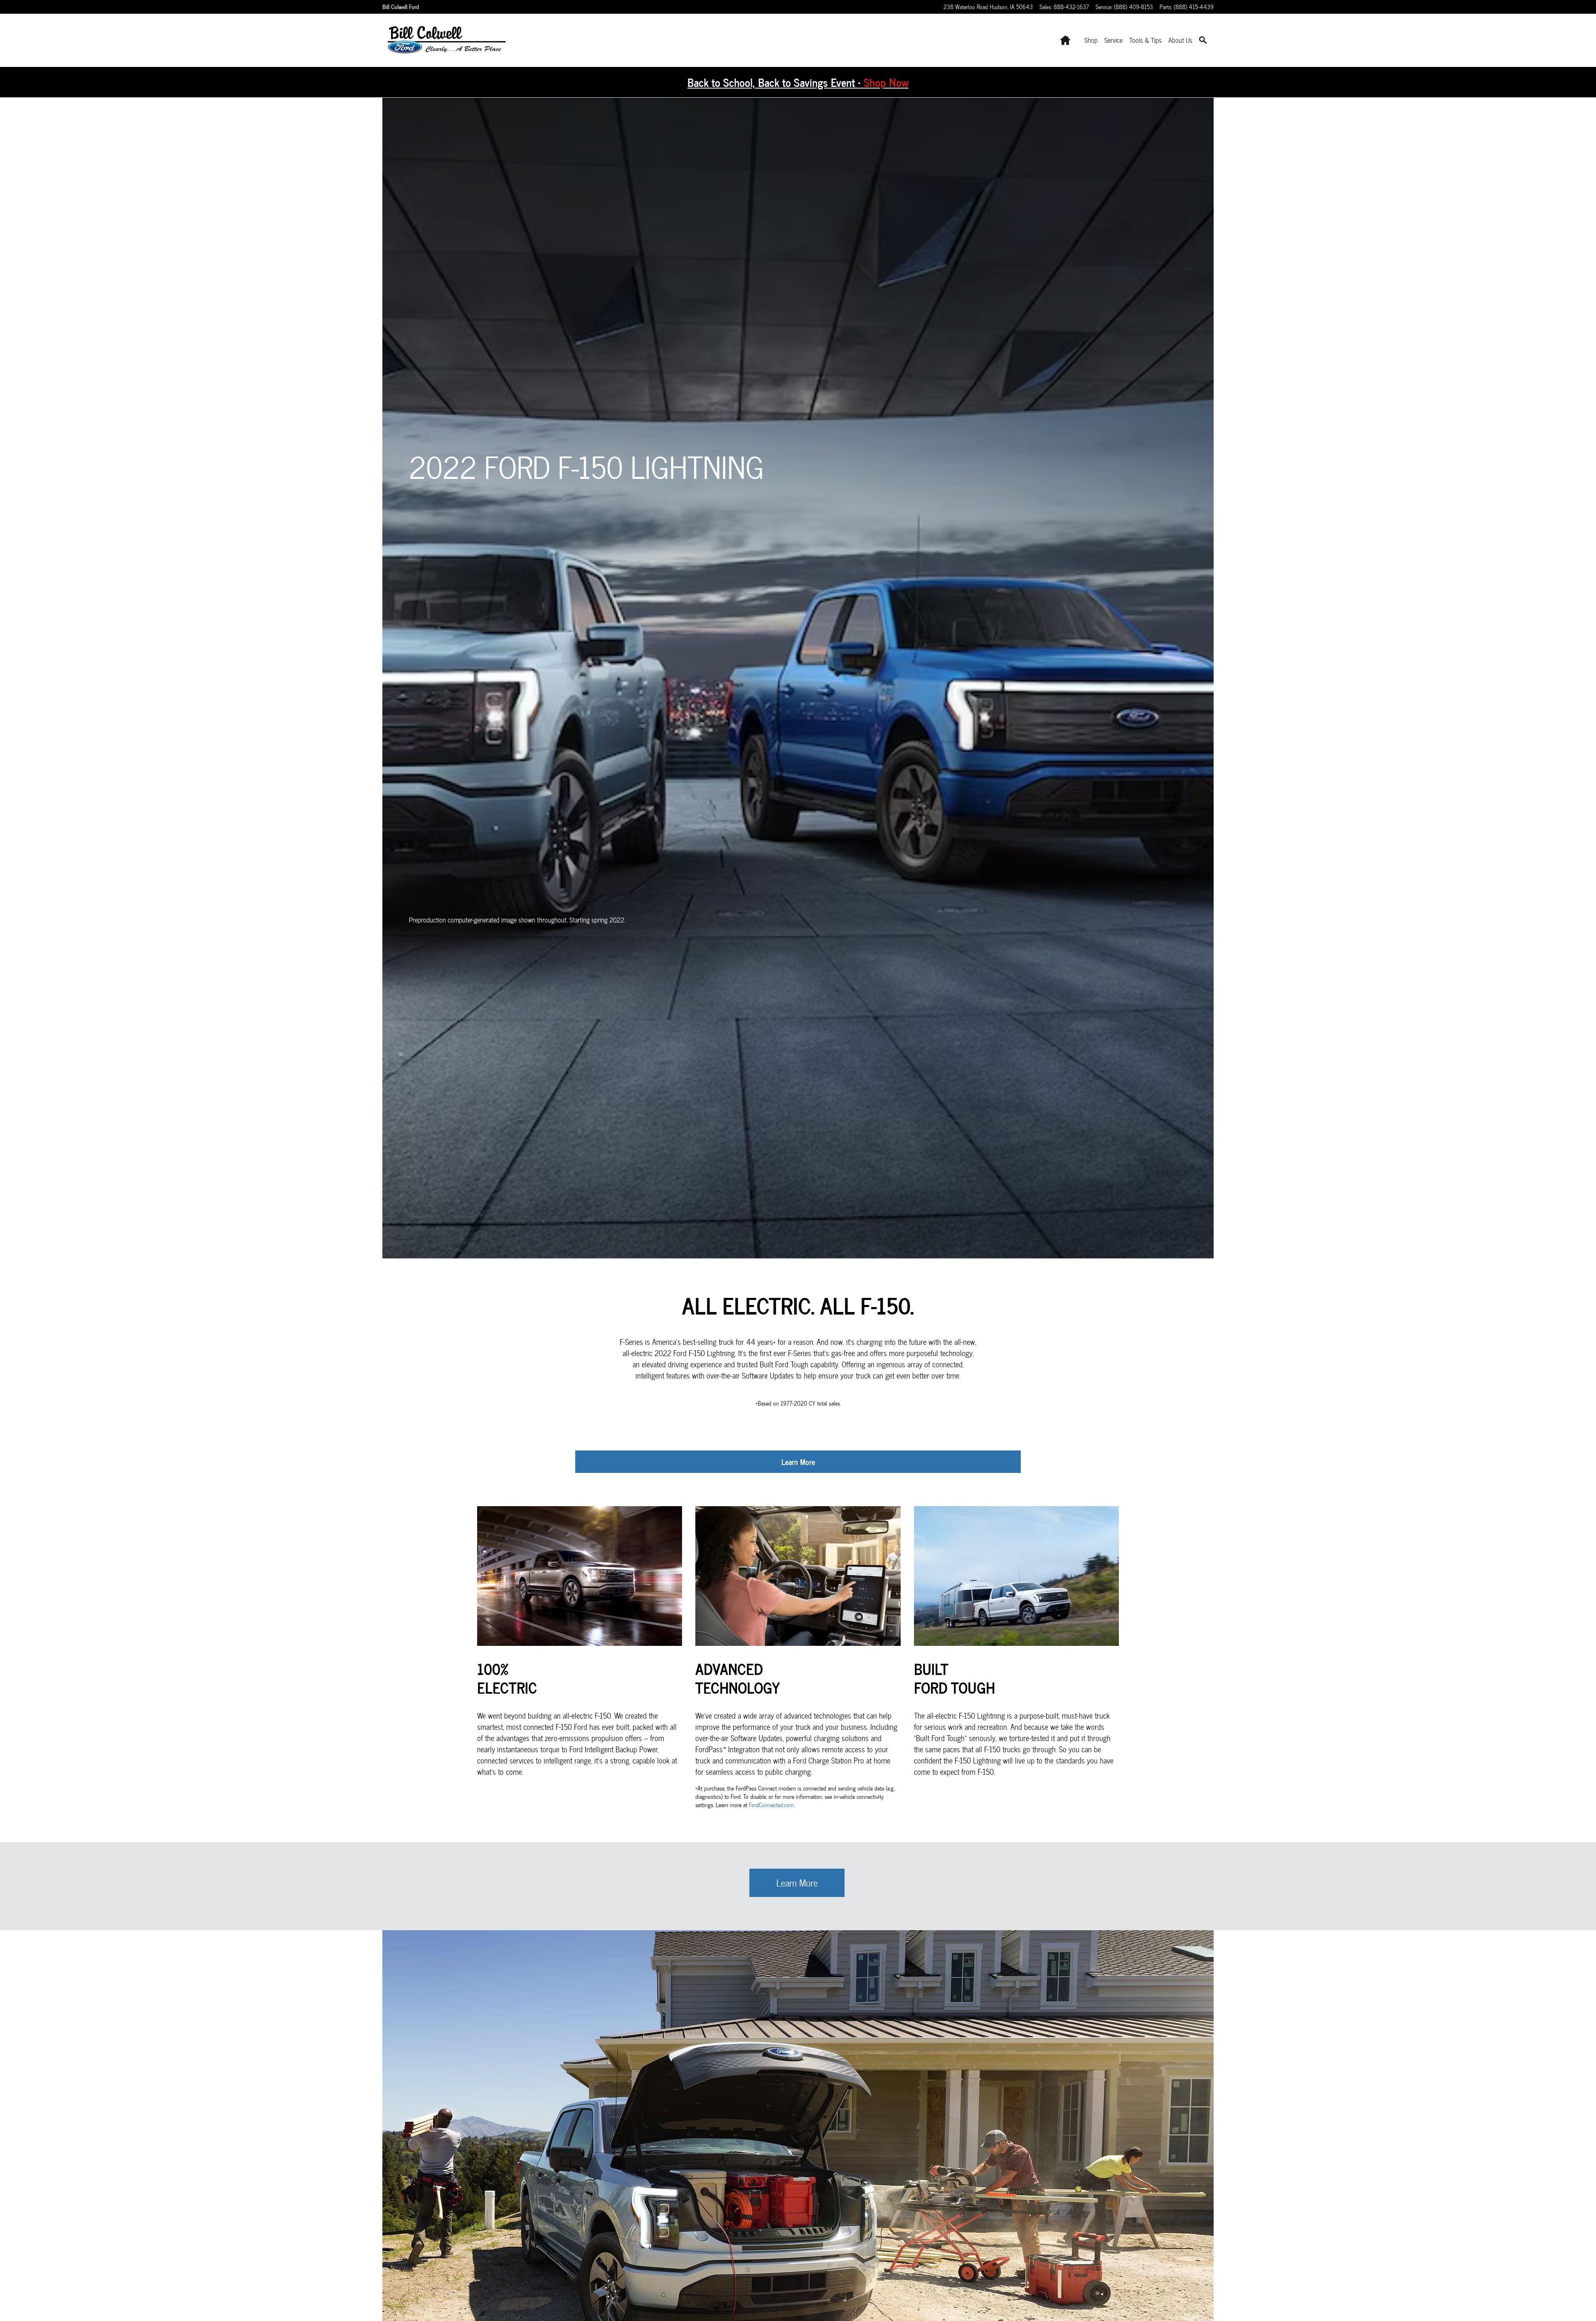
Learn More (798, 1461)
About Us (1180, 40)
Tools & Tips (1145, 40)
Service (1113, 40)
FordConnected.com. (772, 1805)
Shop (1091, 40)
